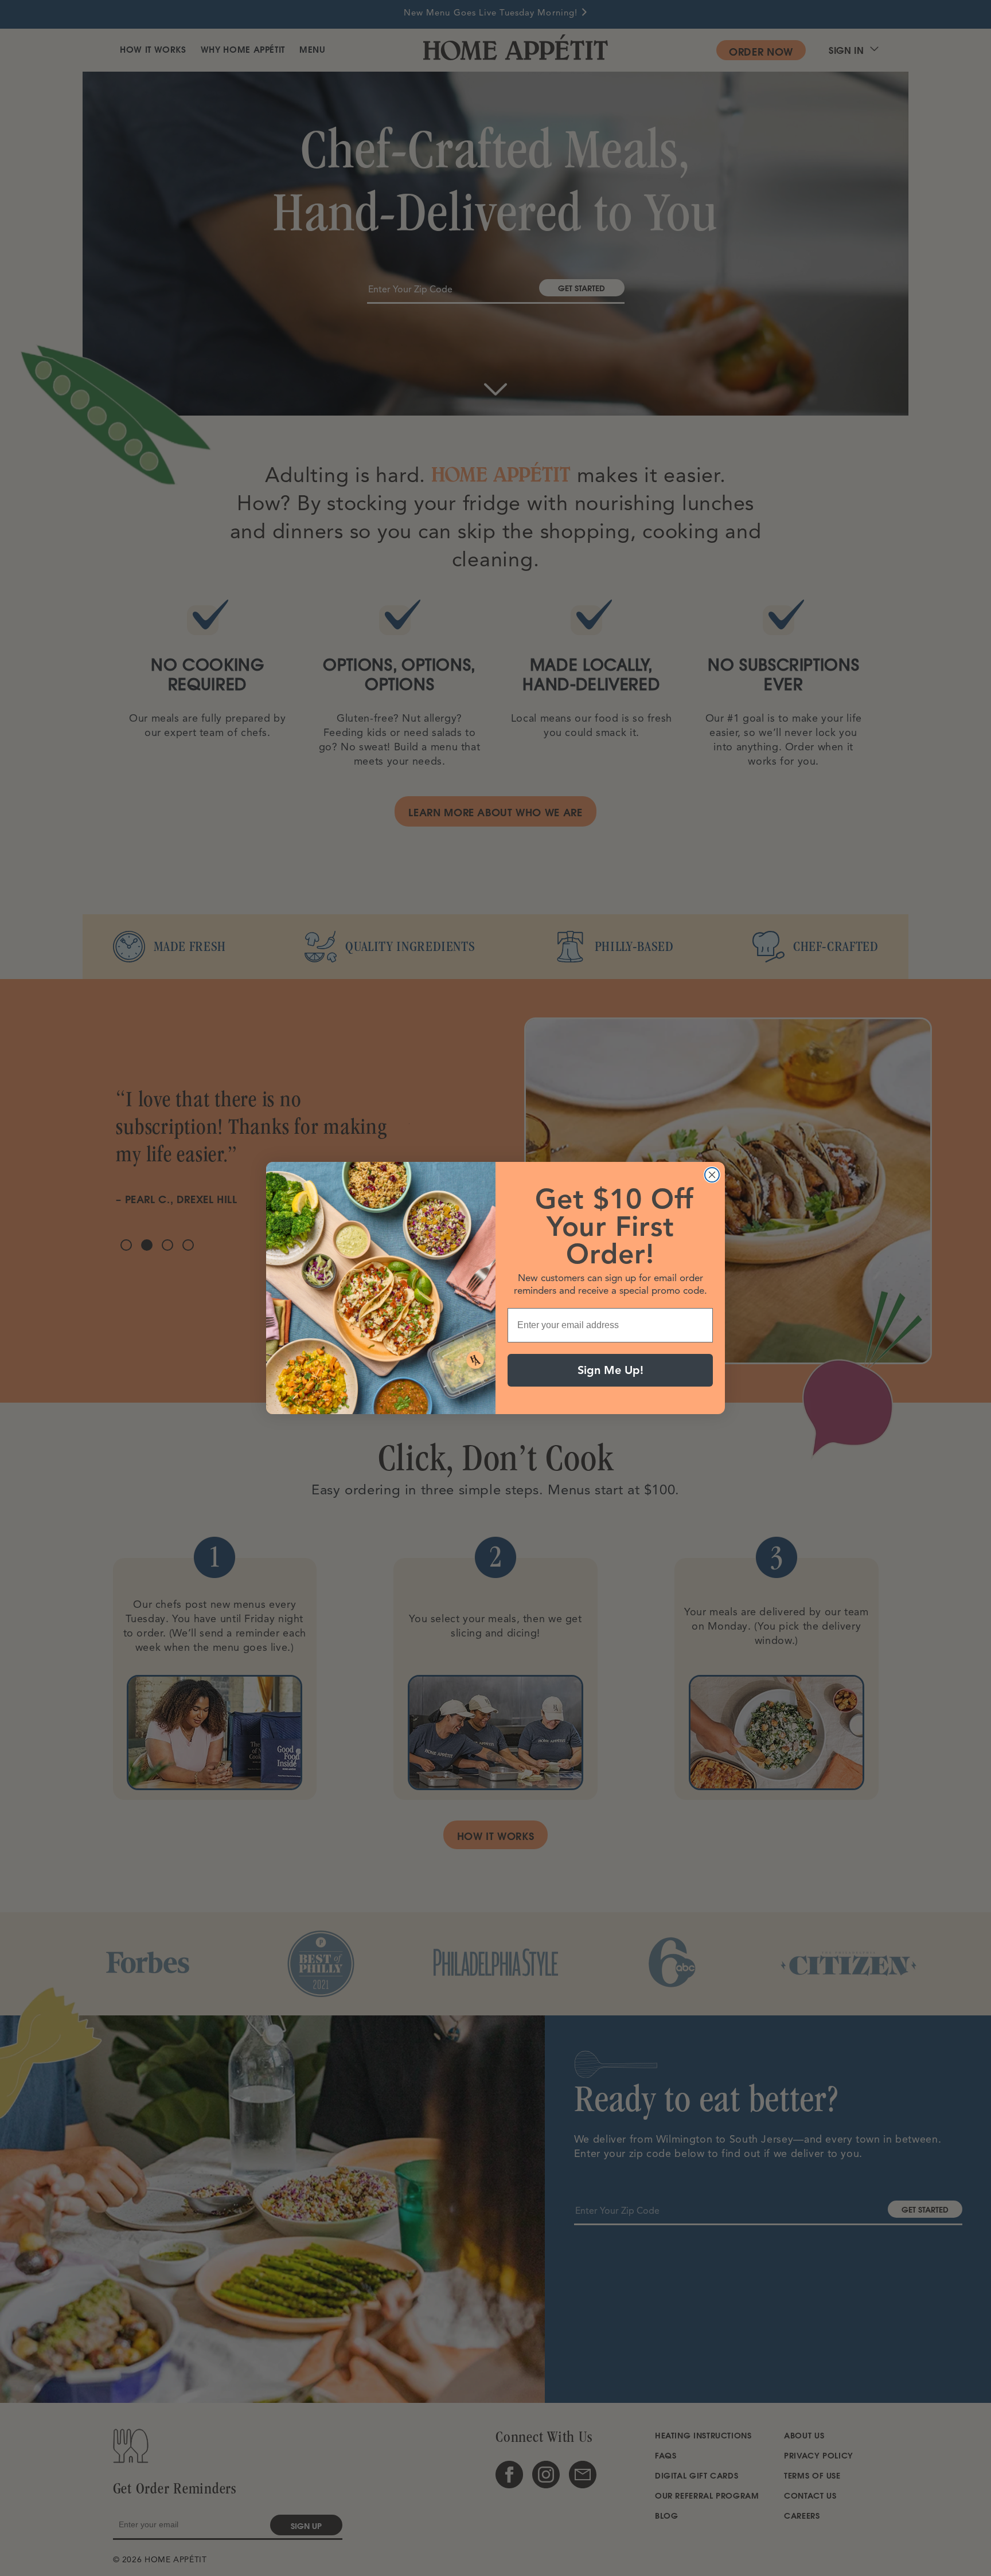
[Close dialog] (712, 1175)
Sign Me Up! (610, 1370)
